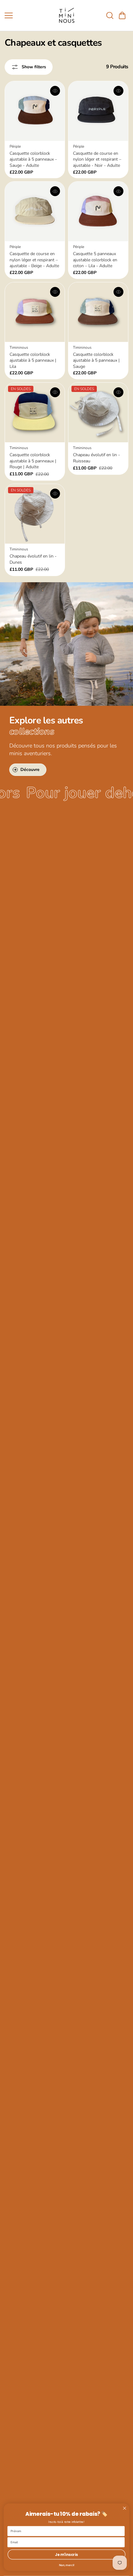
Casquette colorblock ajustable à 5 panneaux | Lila (33, 360)
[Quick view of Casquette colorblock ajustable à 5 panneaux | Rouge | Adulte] (55, 392)
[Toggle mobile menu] (28, 15)
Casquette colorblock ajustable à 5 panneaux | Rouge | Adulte (33, 461)
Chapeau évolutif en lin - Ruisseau (97, 458)
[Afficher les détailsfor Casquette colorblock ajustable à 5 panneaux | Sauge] (98, 312)
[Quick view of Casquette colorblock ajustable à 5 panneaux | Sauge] (118, 292)
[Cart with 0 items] (122, 15)
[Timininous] (66, 15)
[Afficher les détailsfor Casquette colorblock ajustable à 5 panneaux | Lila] (35, 312)
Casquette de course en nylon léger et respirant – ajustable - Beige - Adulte (34, 260)
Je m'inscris (66, 2555)
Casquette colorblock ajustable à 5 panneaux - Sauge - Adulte (33, 159)
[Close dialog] (124, 2508)
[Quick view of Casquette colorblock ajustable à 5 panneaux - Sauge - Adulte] (55, 91)
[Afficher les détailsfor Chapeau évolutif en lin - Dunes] (35, 514)
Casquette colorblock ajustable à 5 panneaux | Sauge (96, 360)
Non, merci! (67, 2565)
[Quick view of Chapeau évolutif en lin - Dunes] (55, 494)
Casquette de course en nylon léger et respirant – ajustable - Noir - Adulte (97, 159)
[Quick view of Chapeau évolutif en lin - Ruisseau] (118, 392)
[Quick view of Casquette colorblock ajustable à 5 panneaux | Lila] (55, 292)
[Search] (110, 15)
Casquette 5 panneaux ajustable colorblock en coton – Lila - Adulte (95, 260)
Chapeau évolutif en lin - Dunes (33, 559)
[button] (122, 15)
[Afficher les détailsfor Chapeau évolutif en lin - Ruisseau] (98, 412)
